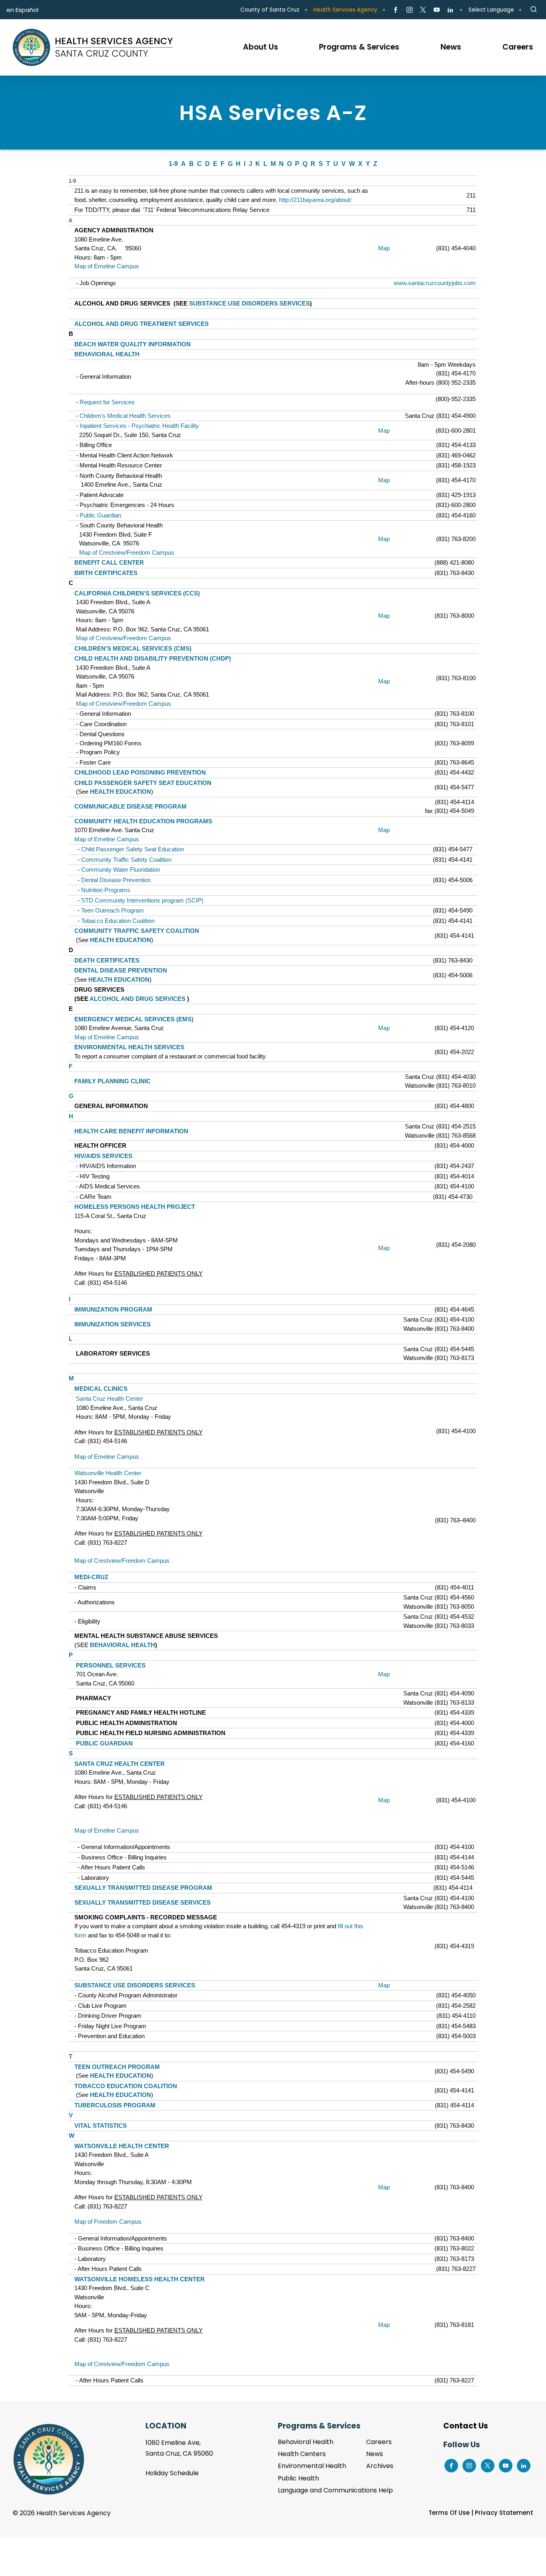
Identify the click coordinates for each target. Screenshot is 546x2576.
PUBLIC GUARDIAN (104, 1743)
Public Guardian (100, 515)
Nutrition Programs (106, 890)
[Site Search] (534, 10)
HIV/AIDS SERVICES (103, 1156)
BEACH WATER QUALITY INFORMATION (133, 344)
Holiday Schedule (172, 2473)
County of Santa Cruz (270, 10)
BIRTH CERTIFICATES (106, 573)
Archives (380, 2466)
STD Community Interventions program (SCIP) (142, 900)
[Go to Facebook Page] (396, 10)
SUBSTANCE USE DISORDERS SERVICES (249, 303)
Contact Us (466, 2426)
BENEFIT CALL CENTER (109, 562)
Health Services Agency (345, 10)
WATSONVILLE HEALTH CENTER (122, 2146)
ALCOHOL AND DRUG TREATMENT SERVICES (141, 324)
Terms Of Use (449, 2513)
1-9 (173, 164)
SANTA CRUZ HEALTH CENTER (120, 1764)
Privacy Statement (504, 2513)
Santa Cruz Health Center (110, 1399)
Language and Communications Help (335, 2490)
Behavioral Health (306, 2442)
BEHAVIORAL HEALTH (107, 354)
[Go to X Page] (423, 10)
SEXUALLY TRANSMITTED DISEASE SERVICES (142, 1902)
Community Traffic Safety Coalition (126, 860)
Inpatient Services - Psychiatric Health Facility (139, 426)
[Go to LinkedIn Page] (450, 10)
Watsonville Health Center (108, 1473)
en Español (22, 10)
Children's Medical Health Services (125, 416)
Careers (379, 2442)
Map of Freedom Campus (108, 2222)
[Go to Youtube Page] (437, 10)
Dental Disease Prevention (116, 880)
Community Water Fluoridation (121, 870)
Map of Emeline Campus (107, 266)
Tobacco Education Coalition (118, 921)
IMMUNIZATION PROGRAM (114, 1309)
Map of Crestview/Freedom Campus (127, 552)
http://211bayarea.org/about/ (315, 200)
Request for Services (107, 402)
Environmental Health (312, 2466)
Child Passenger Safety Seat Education (133, 849)
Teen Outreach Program (113, 910)
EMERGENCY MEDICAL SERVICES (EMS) (134, 1019)
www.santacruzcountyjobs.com (435, 283)
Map (384, 248)
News (375, 2454)
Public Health (298, 2478)
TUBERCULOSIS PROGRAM (115, 2105)
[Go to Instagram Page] (409, 10)
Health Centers (302, 2454)
